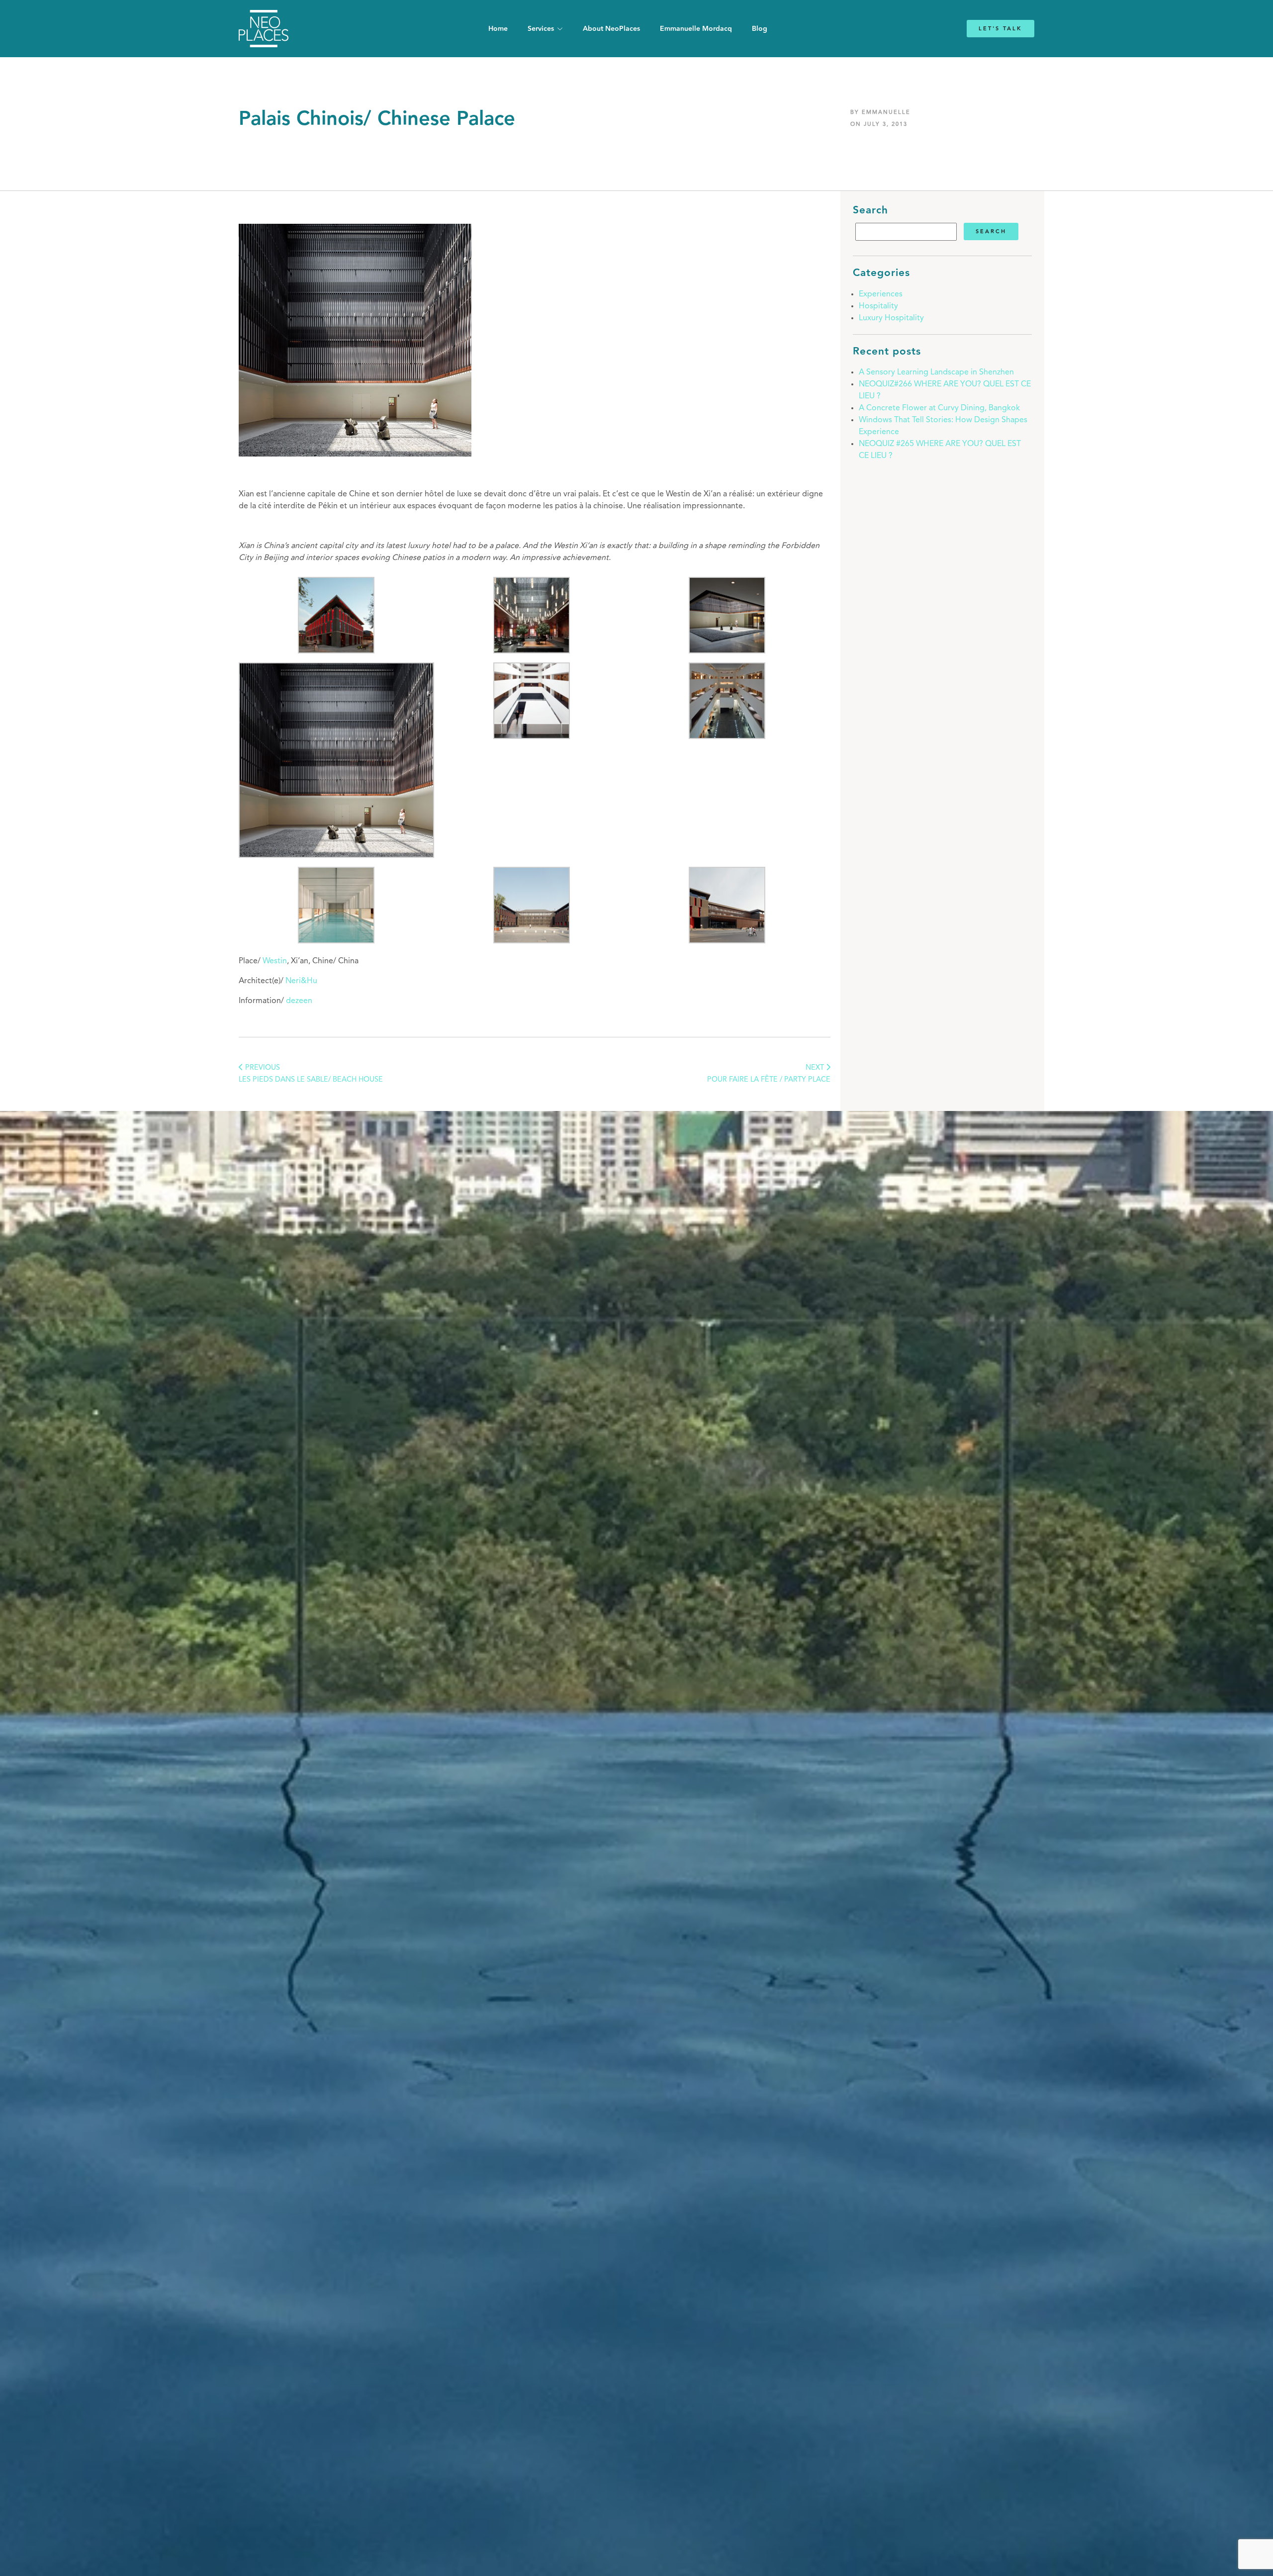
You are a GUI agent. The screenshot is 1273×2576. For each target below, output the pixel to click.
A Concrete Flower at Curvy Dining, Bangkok (939, 408)
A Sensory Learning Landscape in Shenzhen (936, 372)
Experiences (881, 294)
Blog (760, 29)
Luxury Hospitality (891, 318)
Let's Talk (1000, 29)
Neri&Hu (301, 981)
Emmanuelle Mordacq (696, 29)
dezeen (299, 1001)
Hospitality (878, 306)
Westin (275, 961)
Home (498, 29)
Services (541, 29)
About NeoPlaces (611, 29)
